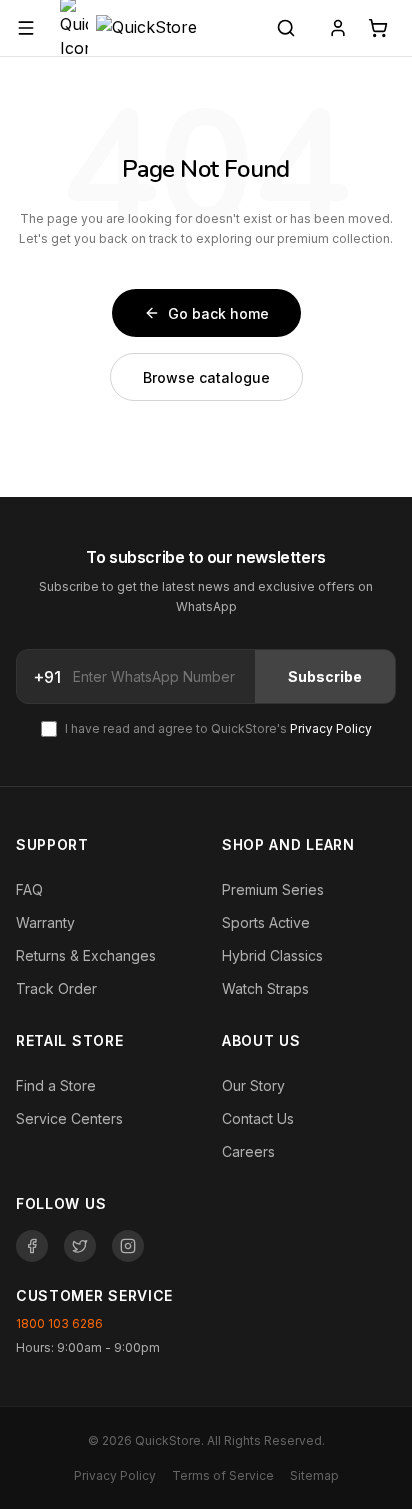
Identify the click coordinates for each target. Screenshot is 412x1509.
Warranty (45, 922)
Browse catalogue (206, 377)
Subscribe (325, 676)
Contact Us (258, 1118)
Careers (248, 1151)
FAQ (29, 889)
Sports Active (266, 922)
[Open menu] (26, 28)
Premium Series (273, 889)
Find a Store (56, 1085)
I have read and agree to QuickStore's (218, 728)
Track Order (56, 988)
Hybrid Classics (272, 955)
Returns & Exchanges (86, 955)
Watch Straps (265, 988)
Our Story (253, 1085)
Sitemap (314, 1475)
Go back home (218, 313)
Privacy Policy (331, 728)
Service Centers (69, 1118)
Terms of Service (223, 1475)
